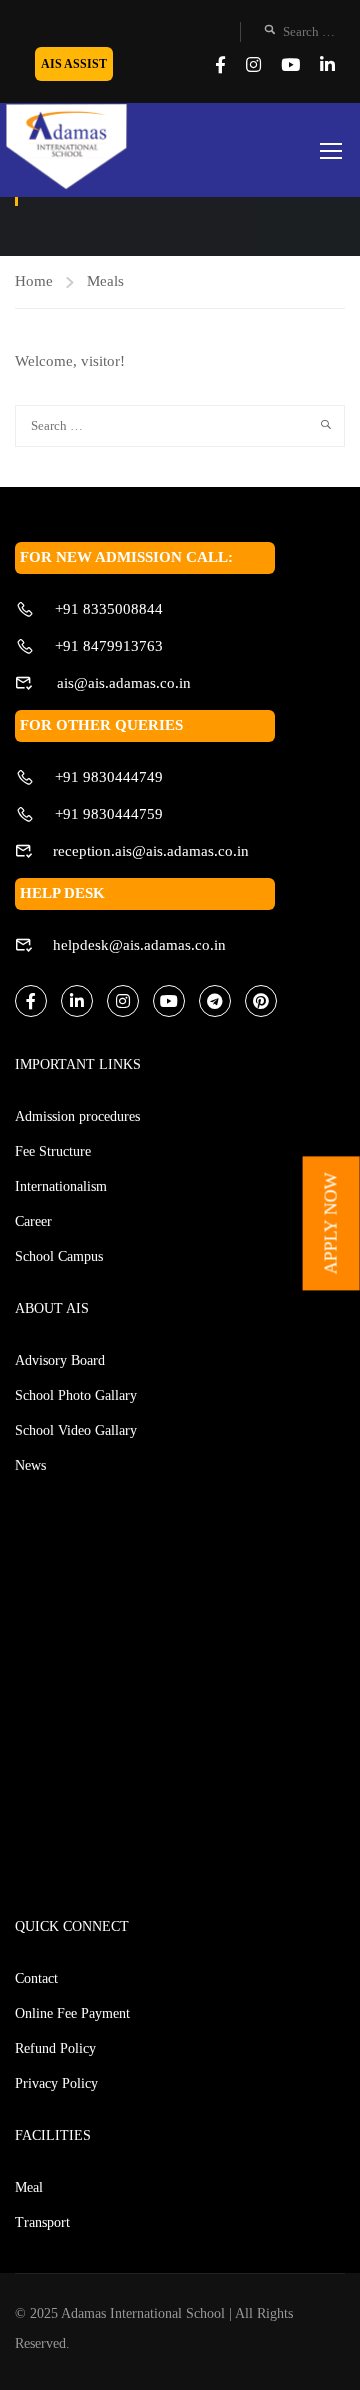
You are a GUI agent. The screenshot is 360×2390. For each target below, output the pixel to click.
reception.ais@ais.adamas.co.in (151, 851)
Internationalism (61, 1186)
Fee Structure (53, 1151)
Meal (29, 2187)
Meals (105, 281)
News (30, 1465)
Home (34, 281)
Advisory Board (60, 1360)
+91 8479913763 (109, 646)
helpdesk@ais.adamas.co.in (139, 945)
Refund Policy (55, 2048)
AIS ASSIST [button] (74, 64)
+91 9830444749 (109, 777)
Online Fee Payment (72, 2013)
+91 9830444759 (109, 814)
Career (33, 1221)
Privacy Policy (56, 2083)
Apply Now (331, 1223)
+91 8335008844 (109, 609)
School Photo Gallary (76, 1395)
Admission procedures (77, 1116)
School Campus (59, 1256)
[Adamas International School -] (66, 148)
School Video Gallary (76, 1430)
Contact (36, 1978)
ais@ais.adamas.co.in (122, 683)
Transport (42, 2222)
